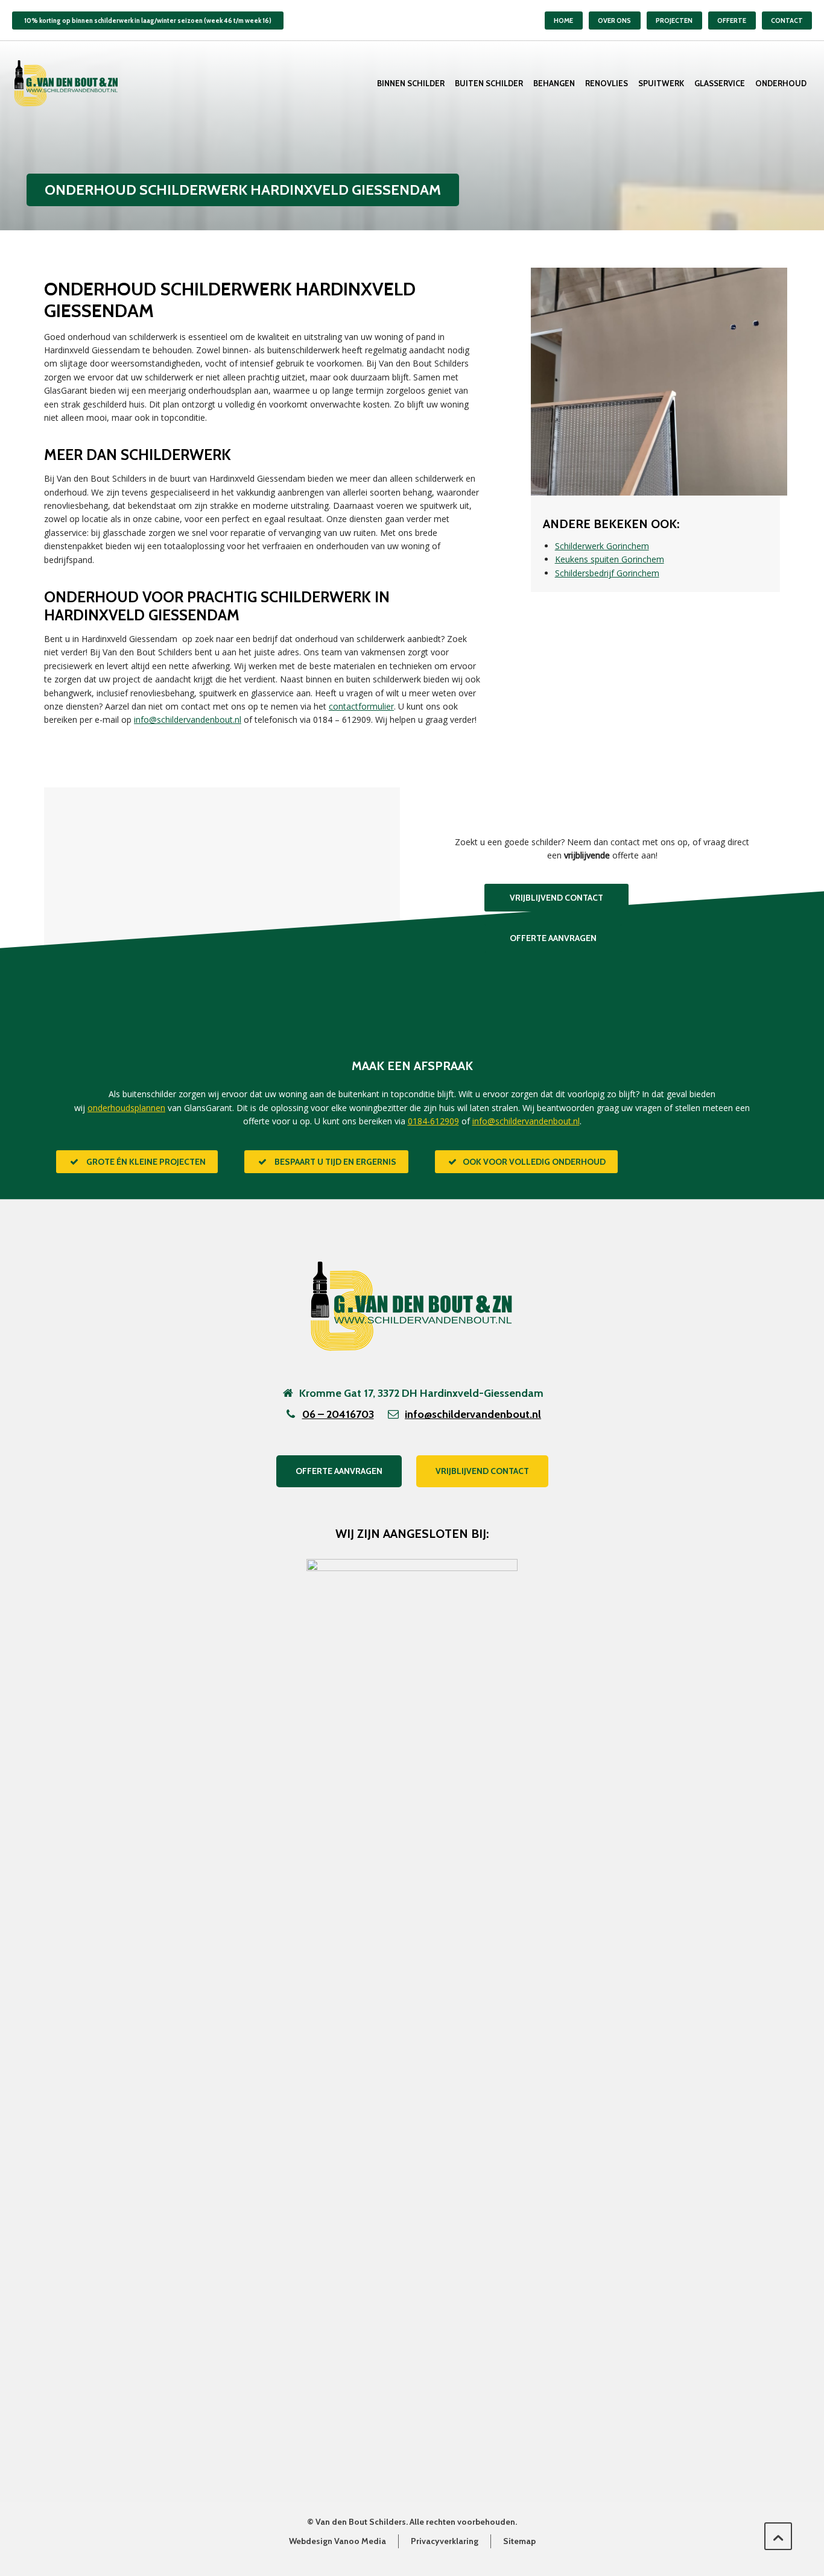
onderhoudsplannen (126, 1108)
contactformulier (361, 706)
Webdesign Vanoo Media (338, 2541)
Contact (787, 20)
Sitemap (519, 2541)
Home (563, 20)
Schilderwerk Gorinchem (602, 546)
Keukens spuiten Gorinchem (610, 559)
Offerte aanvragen (339, 1471)
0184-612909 (433, 1121)
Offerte (732, 20)
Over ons (614, 20)
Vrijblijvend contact (482, 1471)
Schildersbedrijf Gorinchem (607, 573)
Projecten (674, 20)
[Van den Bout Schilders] (66, 83)
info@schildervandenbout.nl (188, 720)
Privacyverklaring (445, 2541)
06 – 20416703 (338, 1414)
